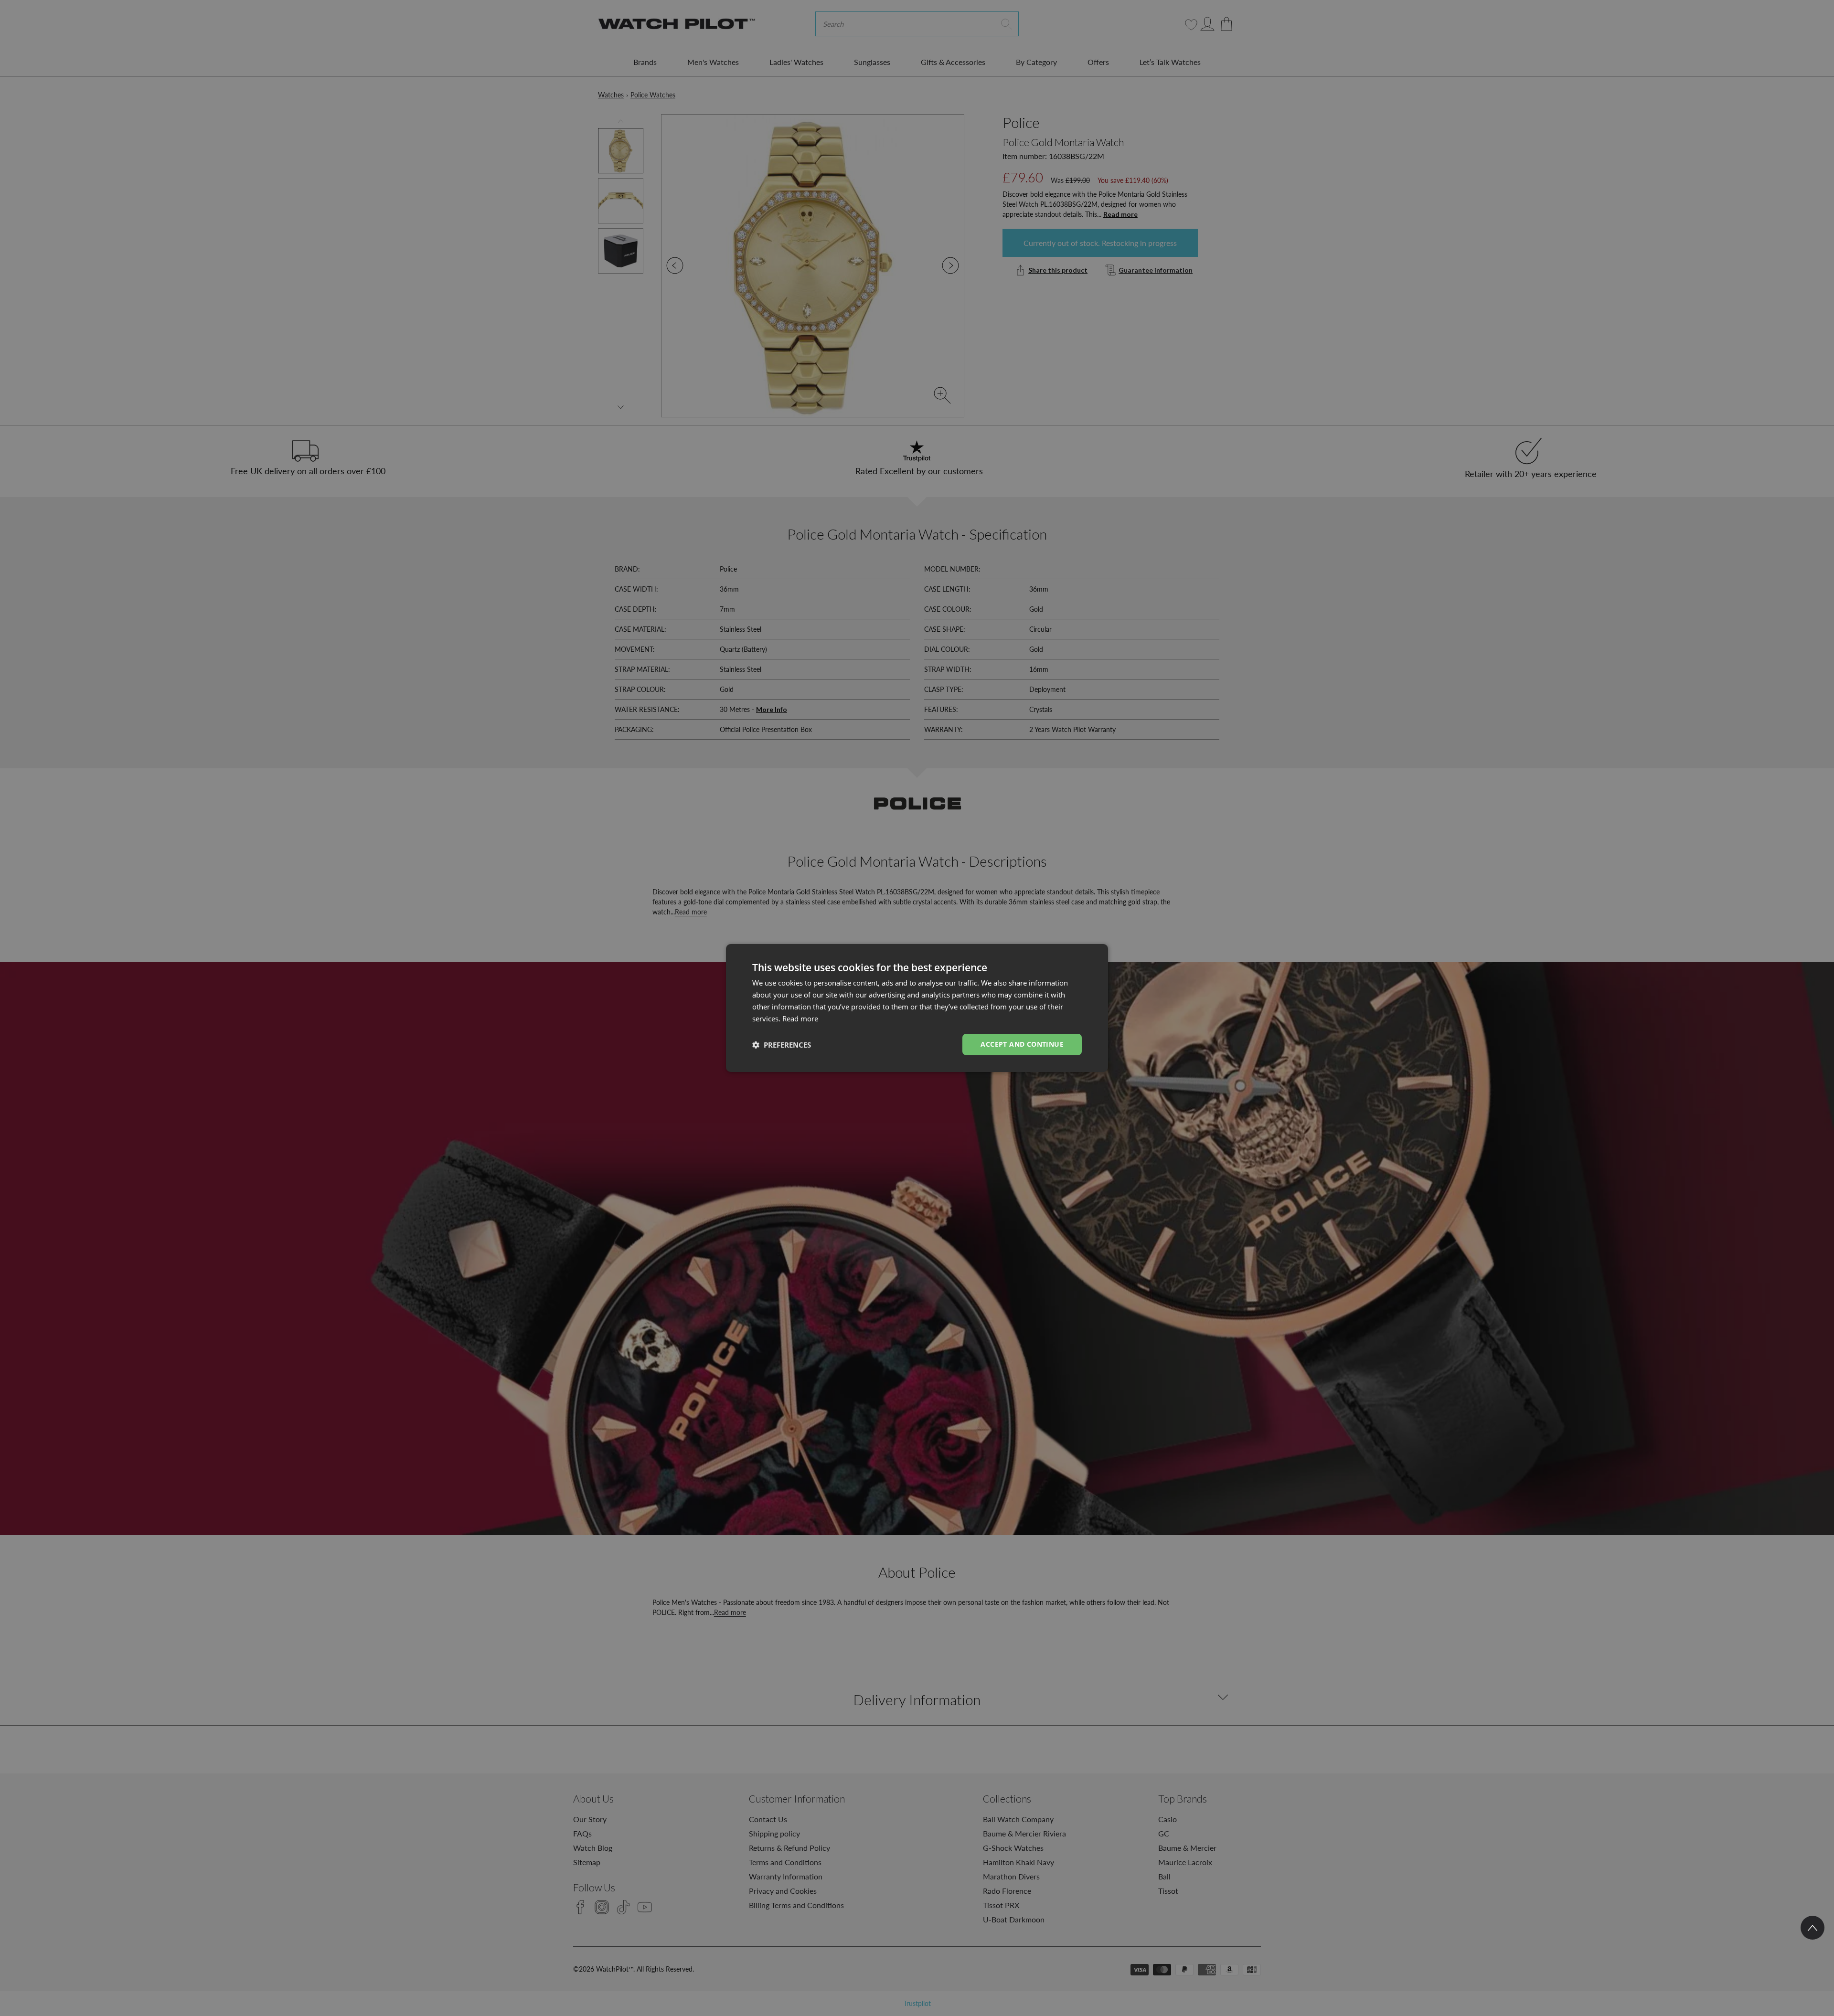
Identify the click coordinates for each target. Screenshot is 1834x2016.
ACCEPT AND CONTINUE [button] (1022, 1044)
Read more (800, 1019)
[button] (782, 1045)
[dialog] (917, 1008)
